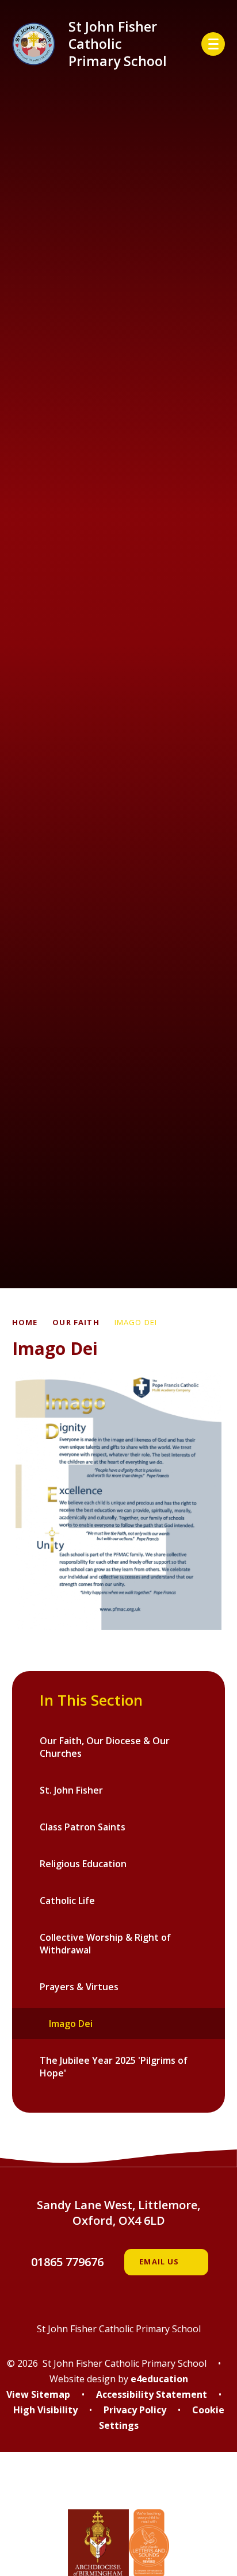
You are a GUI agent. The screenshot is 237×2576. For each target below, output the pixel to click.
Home (25, 1322)
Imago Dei (136, 1322)
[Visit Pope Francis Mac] (118, 2488)
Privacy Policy (135, 2410)
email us (159, 2262)
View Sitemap (38, 2394)
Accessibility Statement (152, 2394)
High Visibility (45, 2410)
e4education (159, 2379)
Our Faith (76, 1322)
